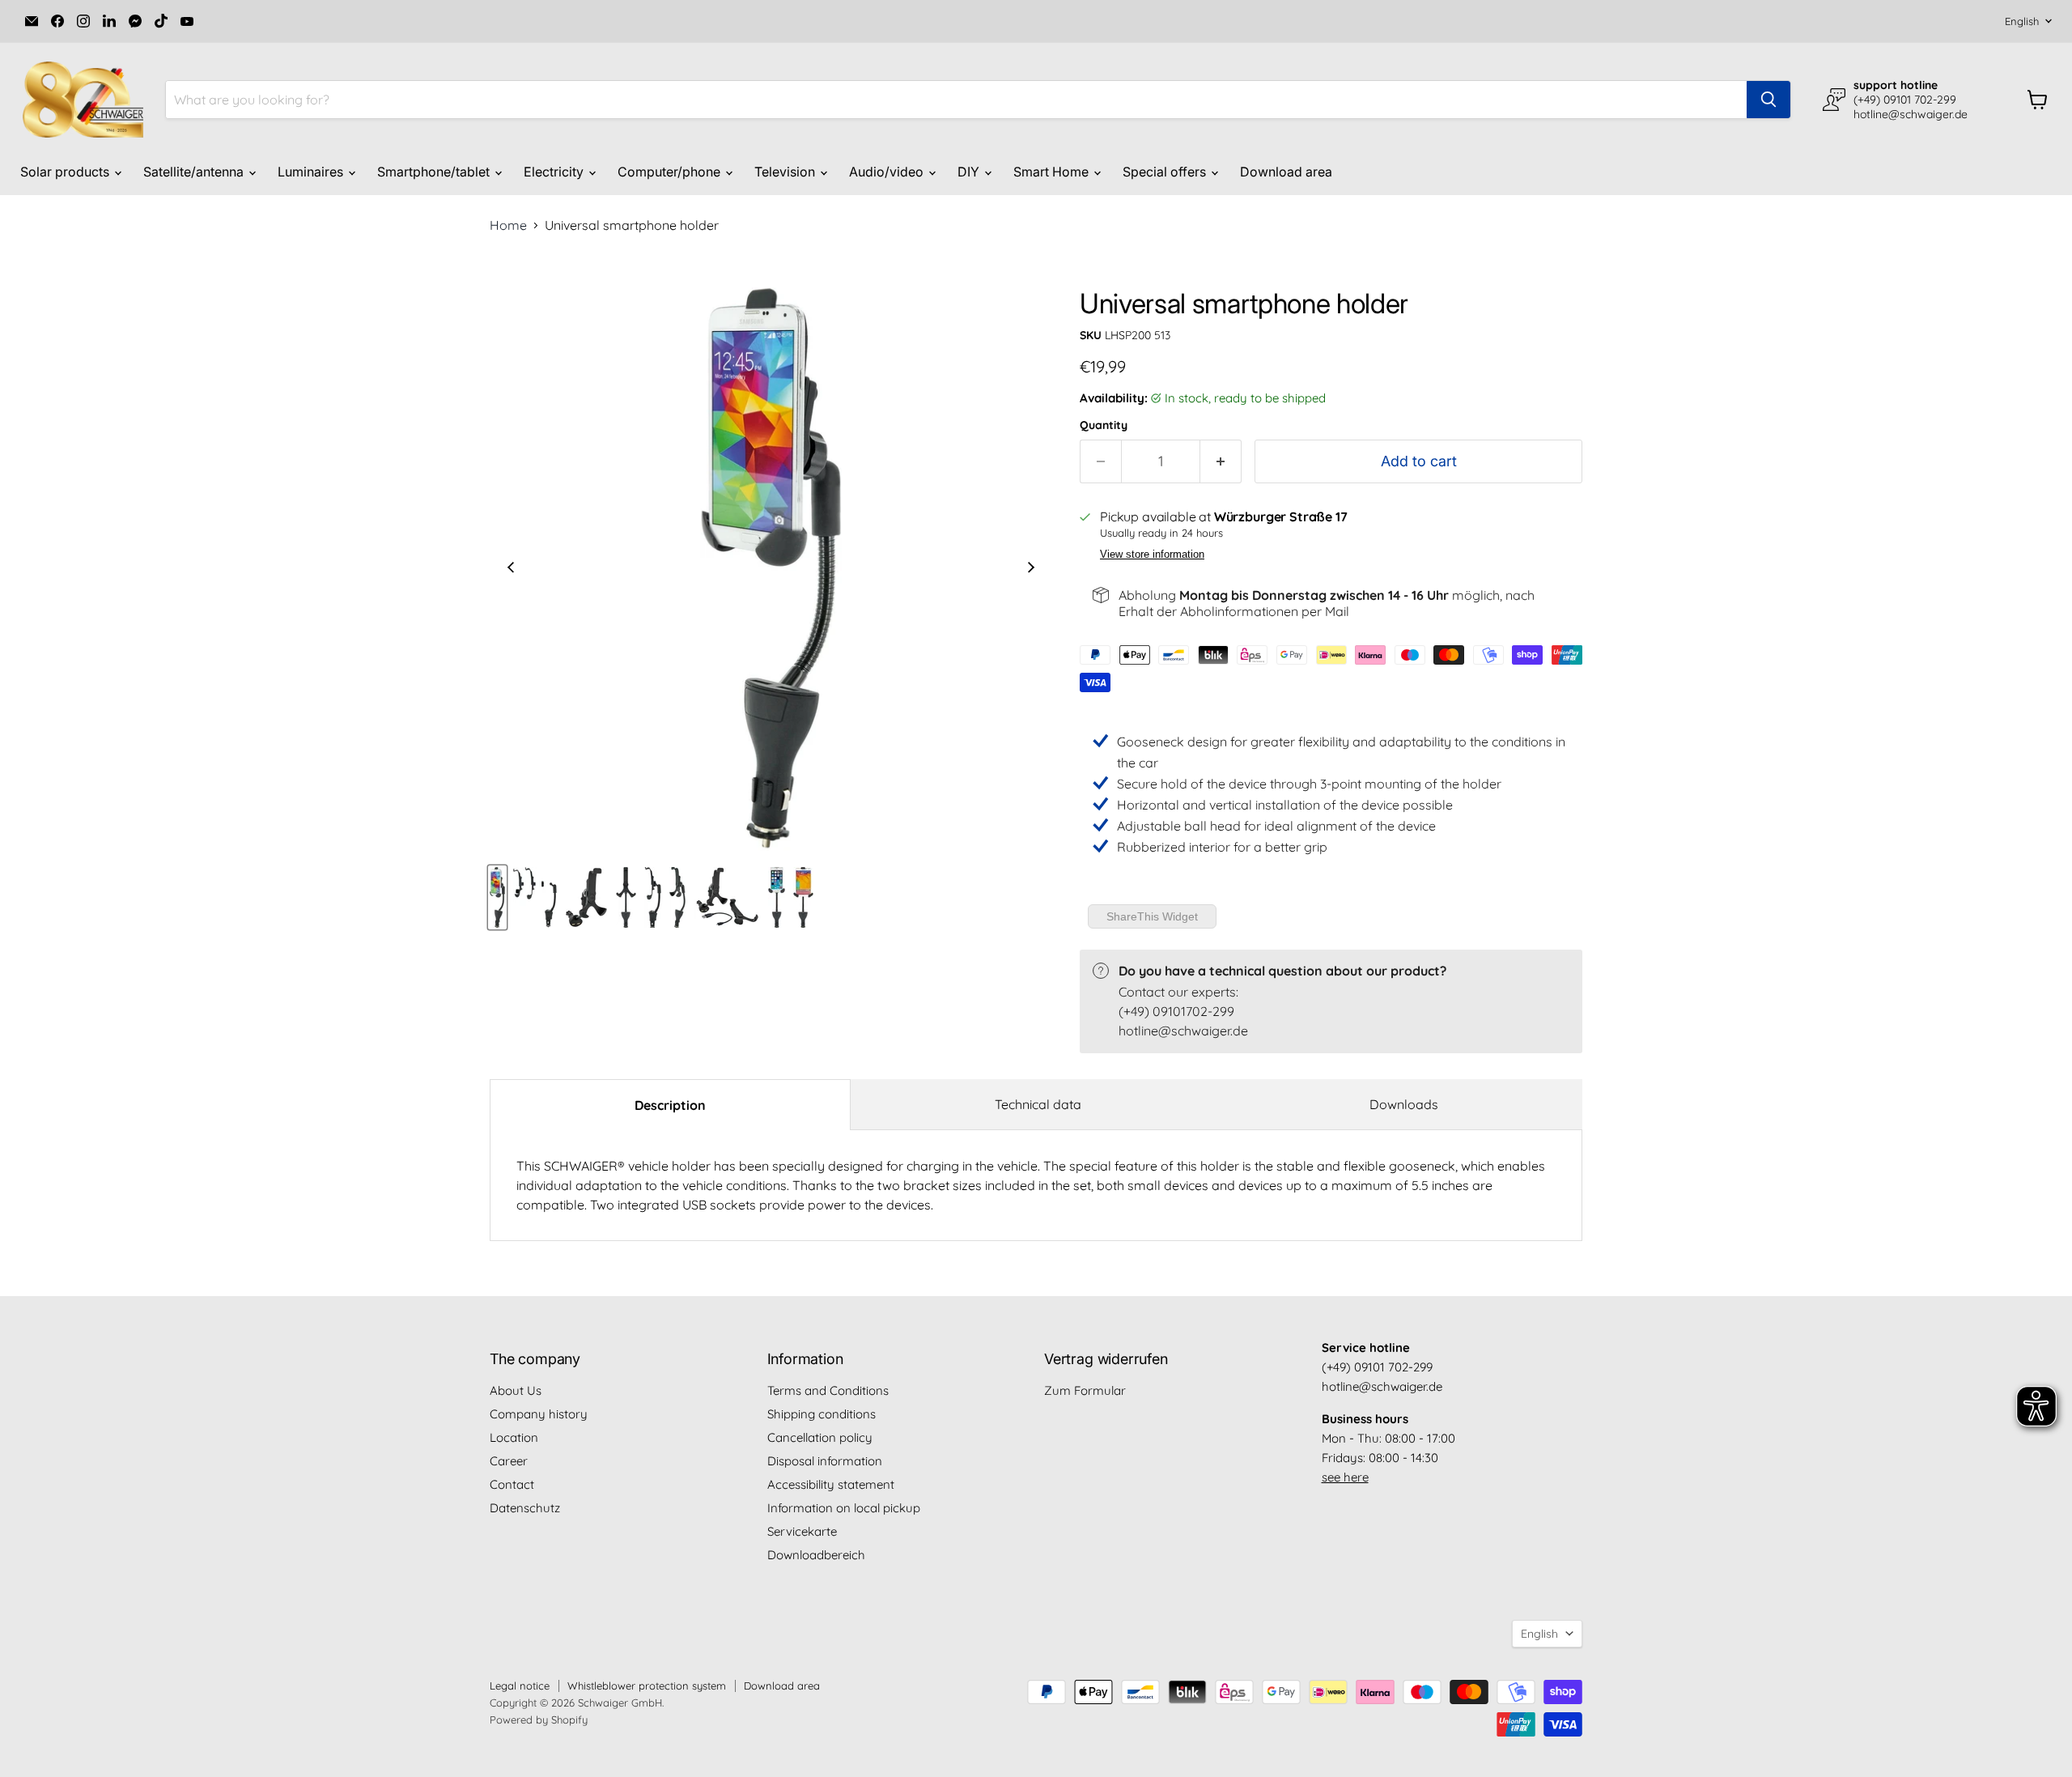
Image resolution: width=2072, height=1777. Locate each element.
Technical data (1038, 1104)
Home (508, 225)
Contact (512, 1484)
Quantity (1104, 425)
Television (786, 172)
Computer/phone (671, 172)
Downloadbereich (816, 1555)
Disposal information (825, 1461)
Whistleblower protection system (647, 1686)
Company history (539, 1414)
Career (509, 1461)
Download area (1286, 172)
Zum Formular (1085, 1390)
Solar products (66, 172)
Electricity (555, 172)
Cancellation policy (820, 1437)
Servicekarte (802, 1531)
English (2022, 21)
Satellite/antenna (195, 172)
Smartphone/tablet (435, 172)
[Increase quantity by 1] (1221, 462)
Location (514, 1437)
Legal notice (520, 1686)
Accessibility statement (831, 1484)
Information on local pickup (844, 1508)
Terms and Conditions (828, 1390)
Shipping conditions (822, 1414)
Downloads (1404, 1104)
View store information (1152, 555)
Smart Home (1053, 172)
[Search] (1768, 100)
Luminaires (312, 172)
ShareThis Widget (1152, 916)
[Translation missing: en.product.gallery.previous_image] (511, 569)
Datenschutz (525, 1508)
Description (670, 1105)
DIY (970, 172)
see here (1345, 1477)
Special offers (1166, 172)
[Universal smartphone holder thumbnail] (497, 897)
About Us (516, 1390)
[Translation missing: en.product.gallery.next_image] (1031, 569)
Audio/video (888, 172)
